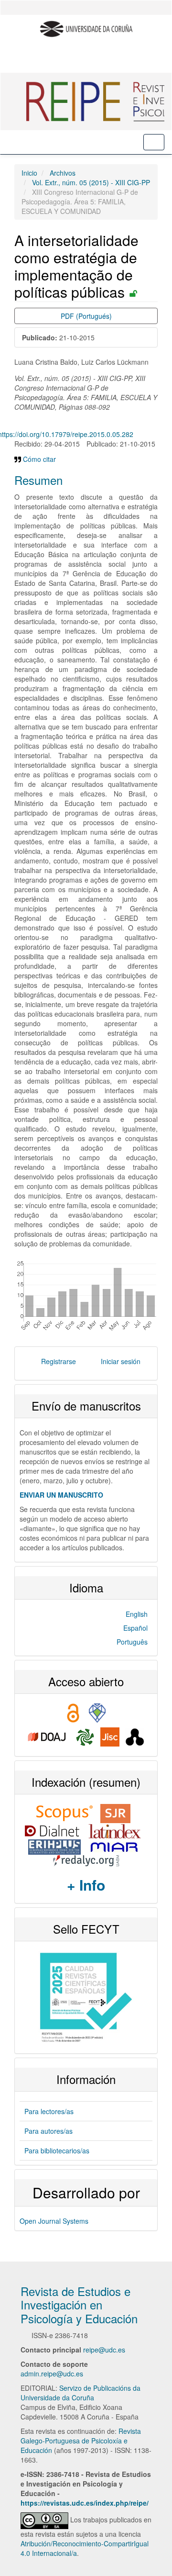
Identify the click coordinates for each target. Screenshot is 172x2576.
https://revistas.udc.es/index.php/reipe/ (85, 2503)
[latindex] (116, 1830)
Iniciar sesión (121, 1361)
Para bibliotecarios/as (57, 2150)
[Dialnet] (52, 1830)
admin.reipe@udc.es (52, 2374)
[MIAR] (114, 1846)
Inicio (29, 173)
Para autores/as (48, 2131)
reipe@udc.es (104, 2350)
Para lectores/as (49, 2111)
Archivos (63, 173)
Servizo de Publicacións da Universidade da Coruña (81, 2393)
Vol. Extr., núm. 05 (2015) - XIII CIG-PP (91, 182)
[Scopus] (64, 1813)
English (137, 1614)
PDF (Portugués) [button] (86, 316)
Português (132, 1642)
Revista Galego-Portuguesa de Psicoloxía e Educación (81, 2441)
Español (135, 1628)
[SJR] (115, 1813)
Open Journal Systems (54, 2221)
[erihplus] (55, 1846)
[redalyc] (86, 1859)
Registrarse (59, 1361)
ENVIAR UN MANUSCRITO (61, 1495)
